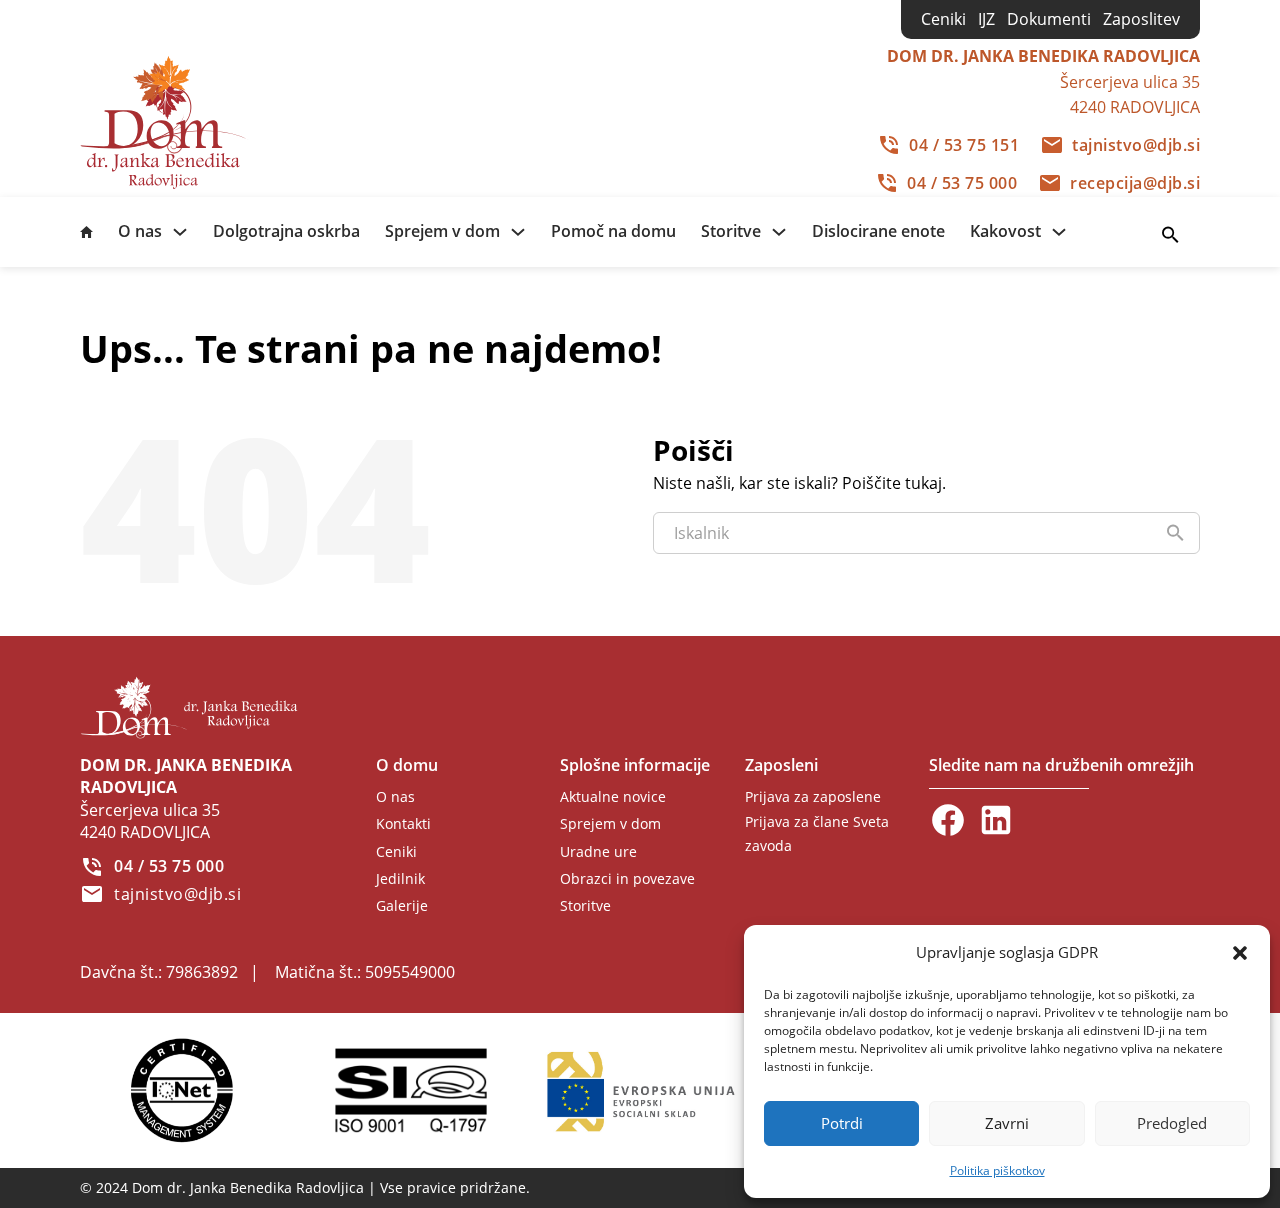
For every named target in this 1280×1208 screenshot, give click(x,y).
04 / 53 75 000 (962, 183)
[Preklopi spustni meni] (180, 232)
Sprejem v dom (442, 231)
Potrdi (842, 1123)
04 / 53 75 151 (964, 145)
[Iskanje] (1175, 533)
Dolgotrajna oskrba (286, 231)
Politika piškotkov (997, 1170)
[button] (1240, 953)
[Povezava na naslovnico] (167, 121)
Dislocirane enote (878, 231)
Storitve (731, 231)
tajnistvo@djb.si (1136, 145)
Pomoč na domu (613, 231)
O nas (140, 231)
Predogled (1172, 1123)
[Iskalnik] (1170, 235)
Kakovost (1005, 231)
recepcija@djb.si (1135, 183)
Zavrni (1007, 1123)
